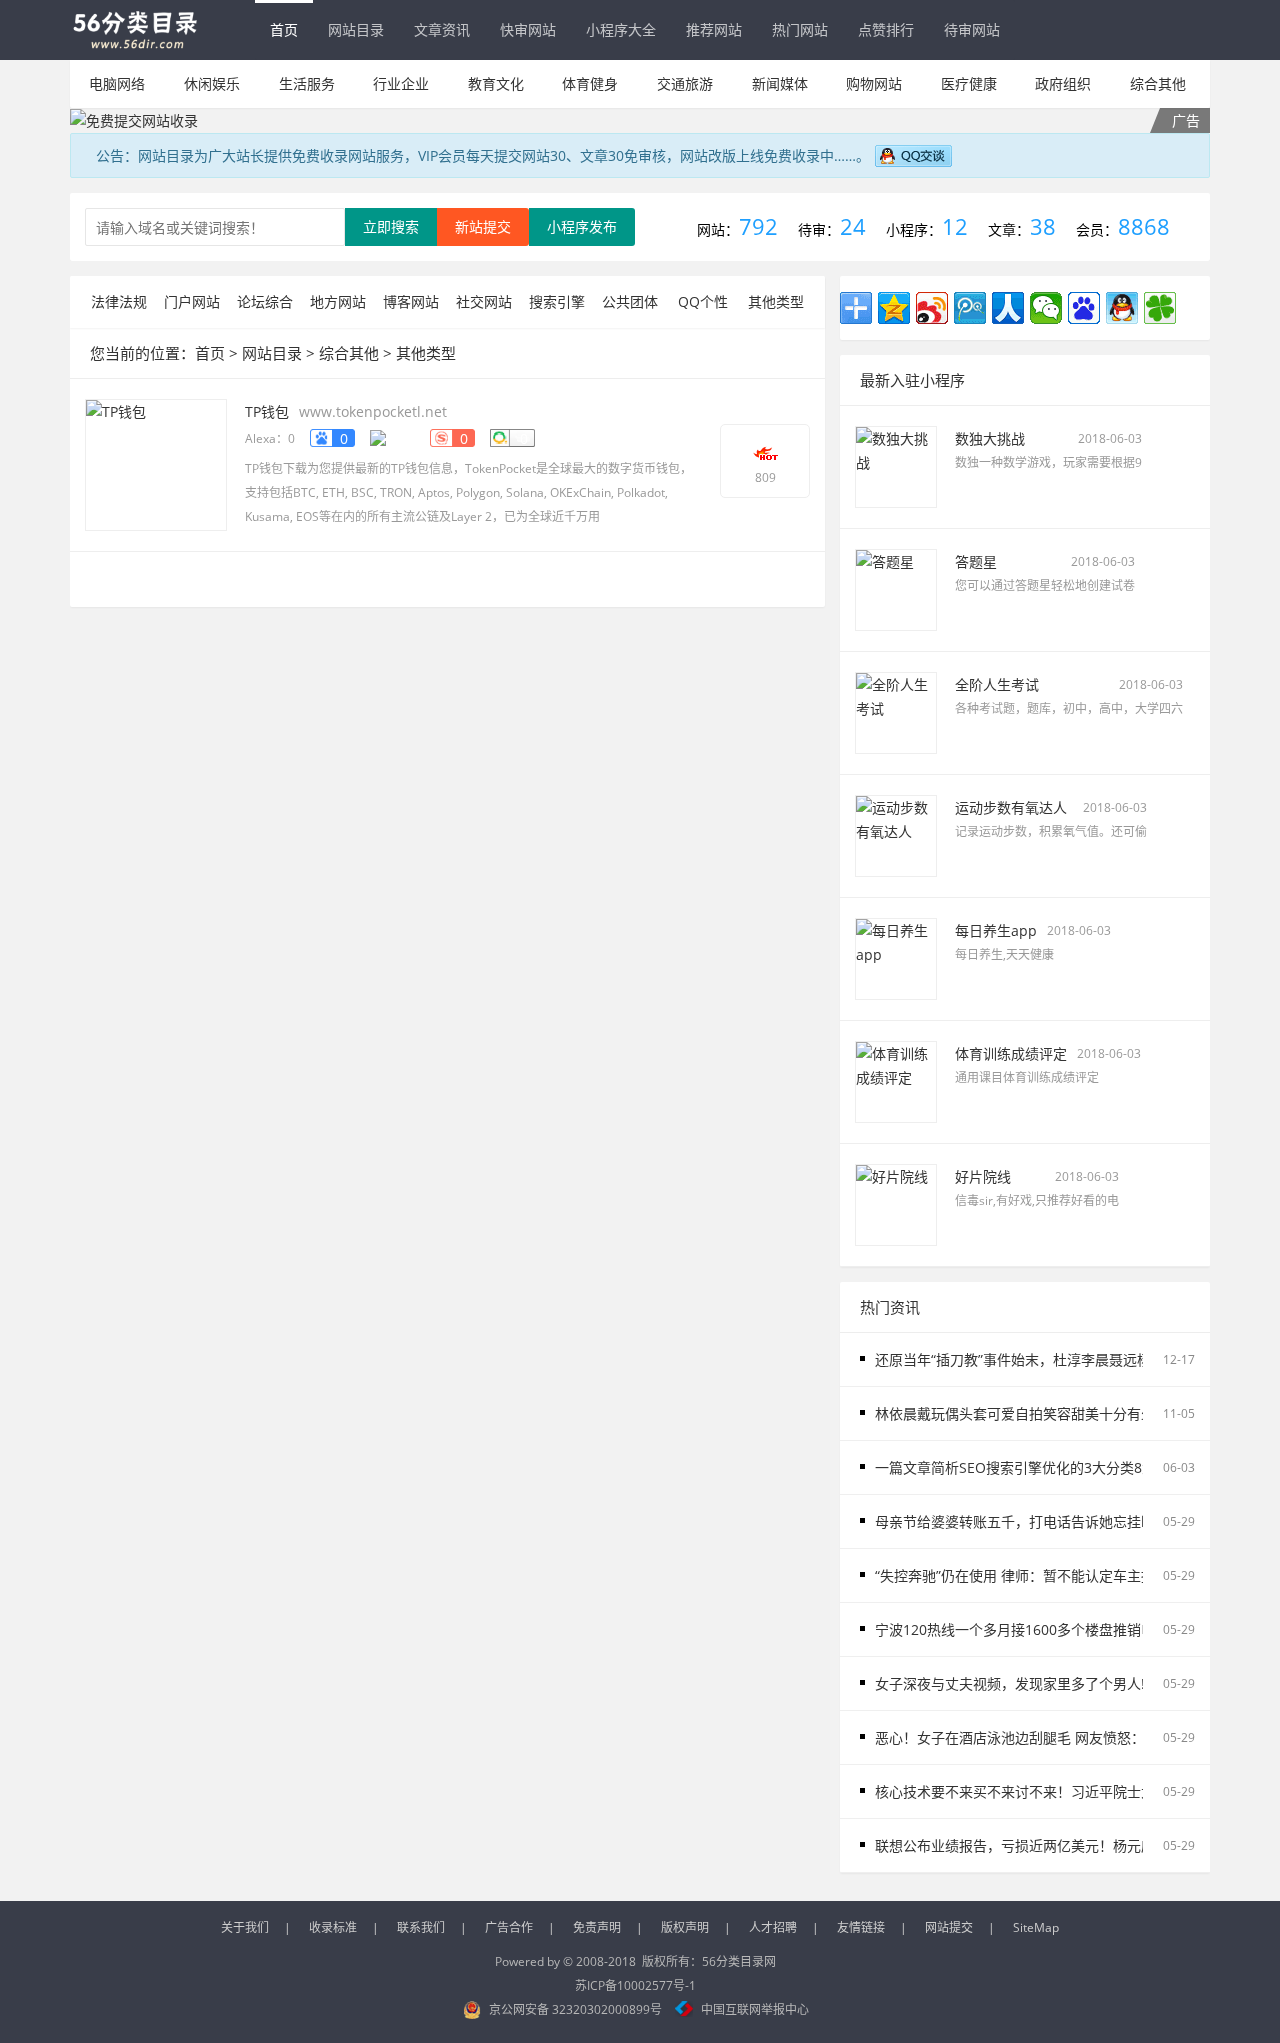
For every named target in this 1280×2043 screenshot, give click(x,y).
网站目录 (356, 29)
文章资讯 (442, 29)
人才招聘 (773, 1927)
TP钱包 (267, 411)
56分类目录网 (739, 1961)
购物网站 (874, 83)
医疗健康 (969, 83)
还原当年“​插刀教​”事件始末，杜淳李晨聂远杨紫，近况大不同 (1062, 1359)
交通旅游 (685, 83)
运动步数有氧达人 (1011, 807)
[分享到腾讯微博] (970, 308)
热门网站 (800, 29)
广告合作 (509, 1927)
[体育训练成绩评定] (896, 1080)
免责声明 (597, 1927)
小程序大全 (621, 29)
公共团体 (630, 301)
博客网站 (411, 301)
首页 (284, 29)
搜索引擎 (557, 301)
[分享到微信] (1046, 308)
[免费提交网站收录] (640, 120)
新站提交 (483, 226)
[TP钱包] (156, 463)
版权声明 (685, 1927)
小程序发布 (582, 226)
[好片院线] (896, 1203)
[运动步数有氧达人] (896, 834)
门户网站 (192, 301)
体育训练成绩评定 (1011, 1053)
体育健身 (590, 83)
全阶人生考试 (997, 684)
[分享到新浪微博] (932, 308)
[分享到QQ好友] (1122, 308)
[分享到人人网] (1008, 308)
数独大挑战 (990, 438)
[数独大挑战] (896, 465)
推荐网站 (714, 29)
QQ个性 (703, 301)
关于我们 (245, 1927)
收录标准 (333, 1927)
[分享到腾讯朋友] (1160, 308)
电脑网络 (117, 83)
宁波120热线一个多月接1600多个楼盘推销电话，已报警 (1050, 1629)
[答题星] (896, 588)
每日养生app (996, 930)
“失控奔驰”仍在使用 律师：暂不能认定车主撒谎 (1022, 1575)
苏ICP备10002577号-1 (635, 1985)
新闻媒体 (780, 83)
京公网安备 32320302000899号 (575, 2009)
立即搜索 (391, 226)
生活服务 (307, 83)
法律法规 (119, 301)
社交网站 (484, 301)
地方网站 (338, 301)
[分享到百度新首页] (1084, 308)
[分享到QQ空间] (894, 308)
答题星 (976, 561)
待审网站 (972, 29)
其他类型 (776, 301)
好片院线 (983, 1176)
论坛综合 (265, 301)
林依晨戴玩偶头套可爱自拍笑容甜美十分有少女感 (1029, 1413)
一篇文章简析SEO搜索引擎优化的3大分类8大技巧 (1029, 1467)
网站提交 (949, 1927)
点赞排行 (886, 29)
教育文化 (496, 83)
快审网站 (528, 29)
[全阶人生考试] (896, 711)
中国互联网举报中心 (755, 2009)
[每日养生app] (896, 957)
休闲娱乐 (212, 83)
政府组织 (1063, 83)
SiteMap (1036, 1927)
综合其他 (1158, 83)
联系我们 (421, 1927)
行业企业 (401, 83)
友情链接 (861, 1927)
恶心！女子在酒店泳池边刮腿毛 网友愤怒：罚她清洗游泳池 (1059, 1737)
